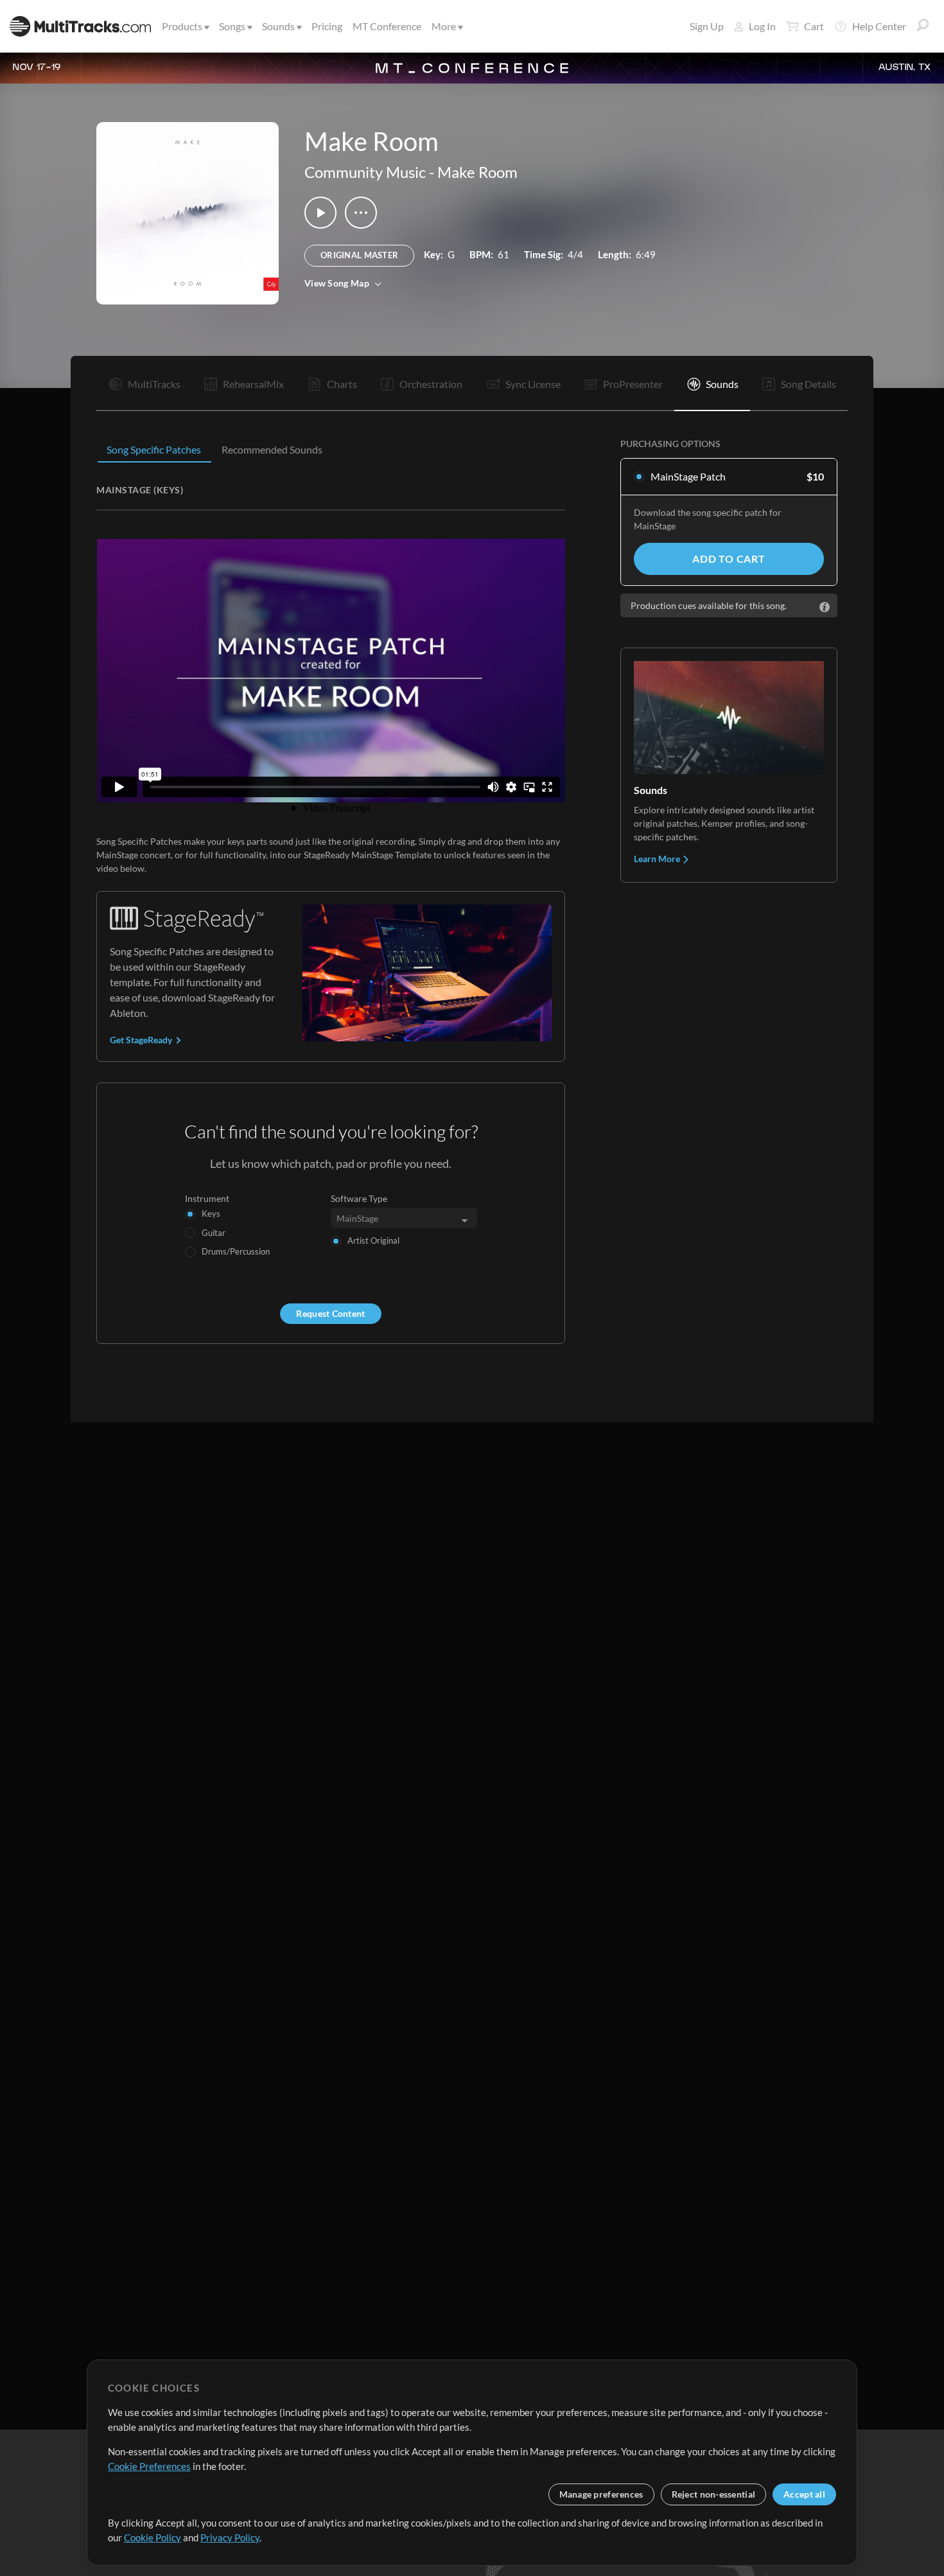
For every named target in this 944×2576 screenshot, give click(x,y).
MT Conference (387, 26)
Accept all (804, 2494)
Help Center (879, 26)
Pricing (327, 26)
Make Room (477, 172)
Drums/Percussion (236, 1251)
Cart (814, 26)
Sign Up (707, 26)
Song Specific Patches (154, 449)
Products (182, 26)
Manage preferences (601, 2494)
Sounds (278, 26)
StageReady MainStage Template (368, 855)
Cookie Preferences (149, 2466)
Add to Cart (729, 559)
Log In (762, 26)
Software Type (359, 1198)
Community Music (365, 172)
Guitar (214, 1233)
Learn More (658, 859)
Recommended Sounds (272, 449)
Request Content (330, 1313)
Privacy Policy (230, 2537)
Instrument (207, 1198)
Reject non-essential (714, 2494)
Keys (211, 1213)
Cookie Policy (153, 2537)
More (444, 26)
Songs (232, 26)
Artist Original (373, 1240)
